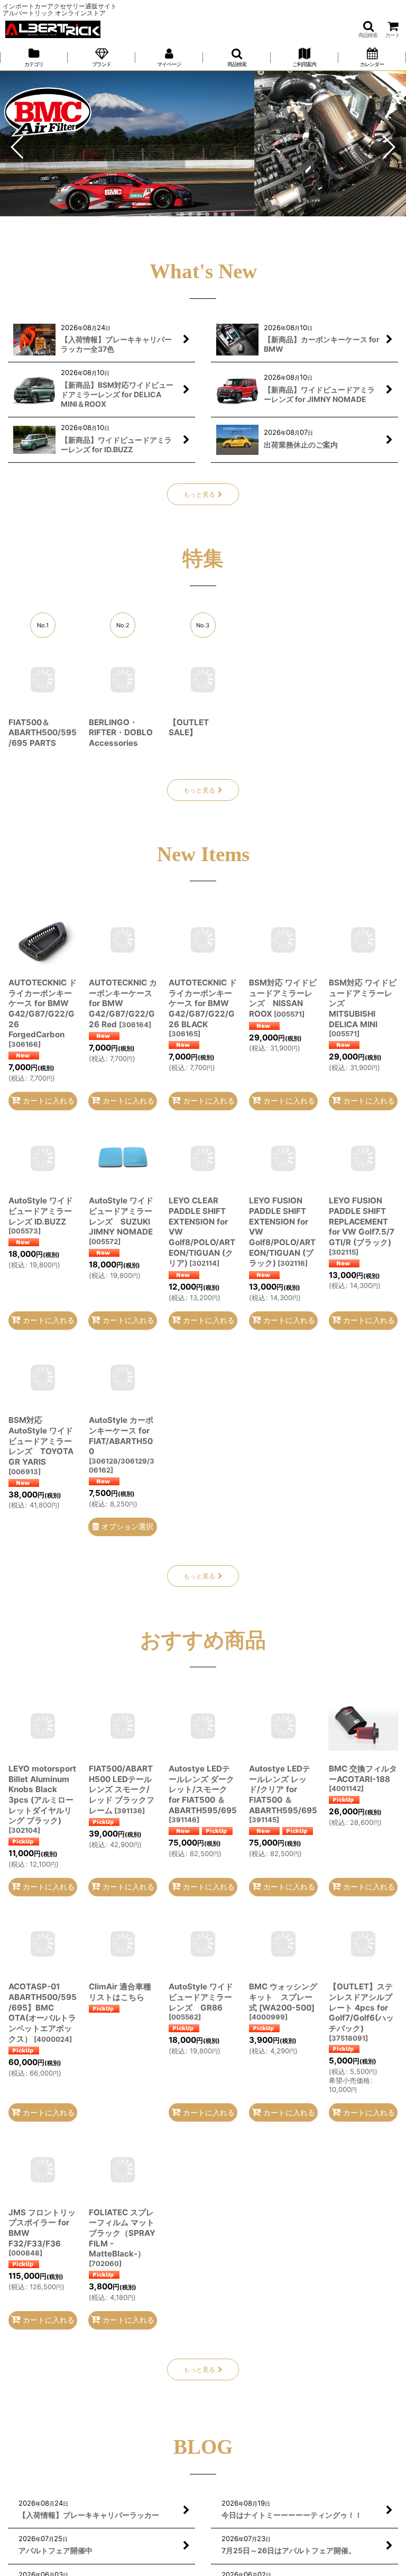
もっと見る (199, 494)
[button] (368, 29)
